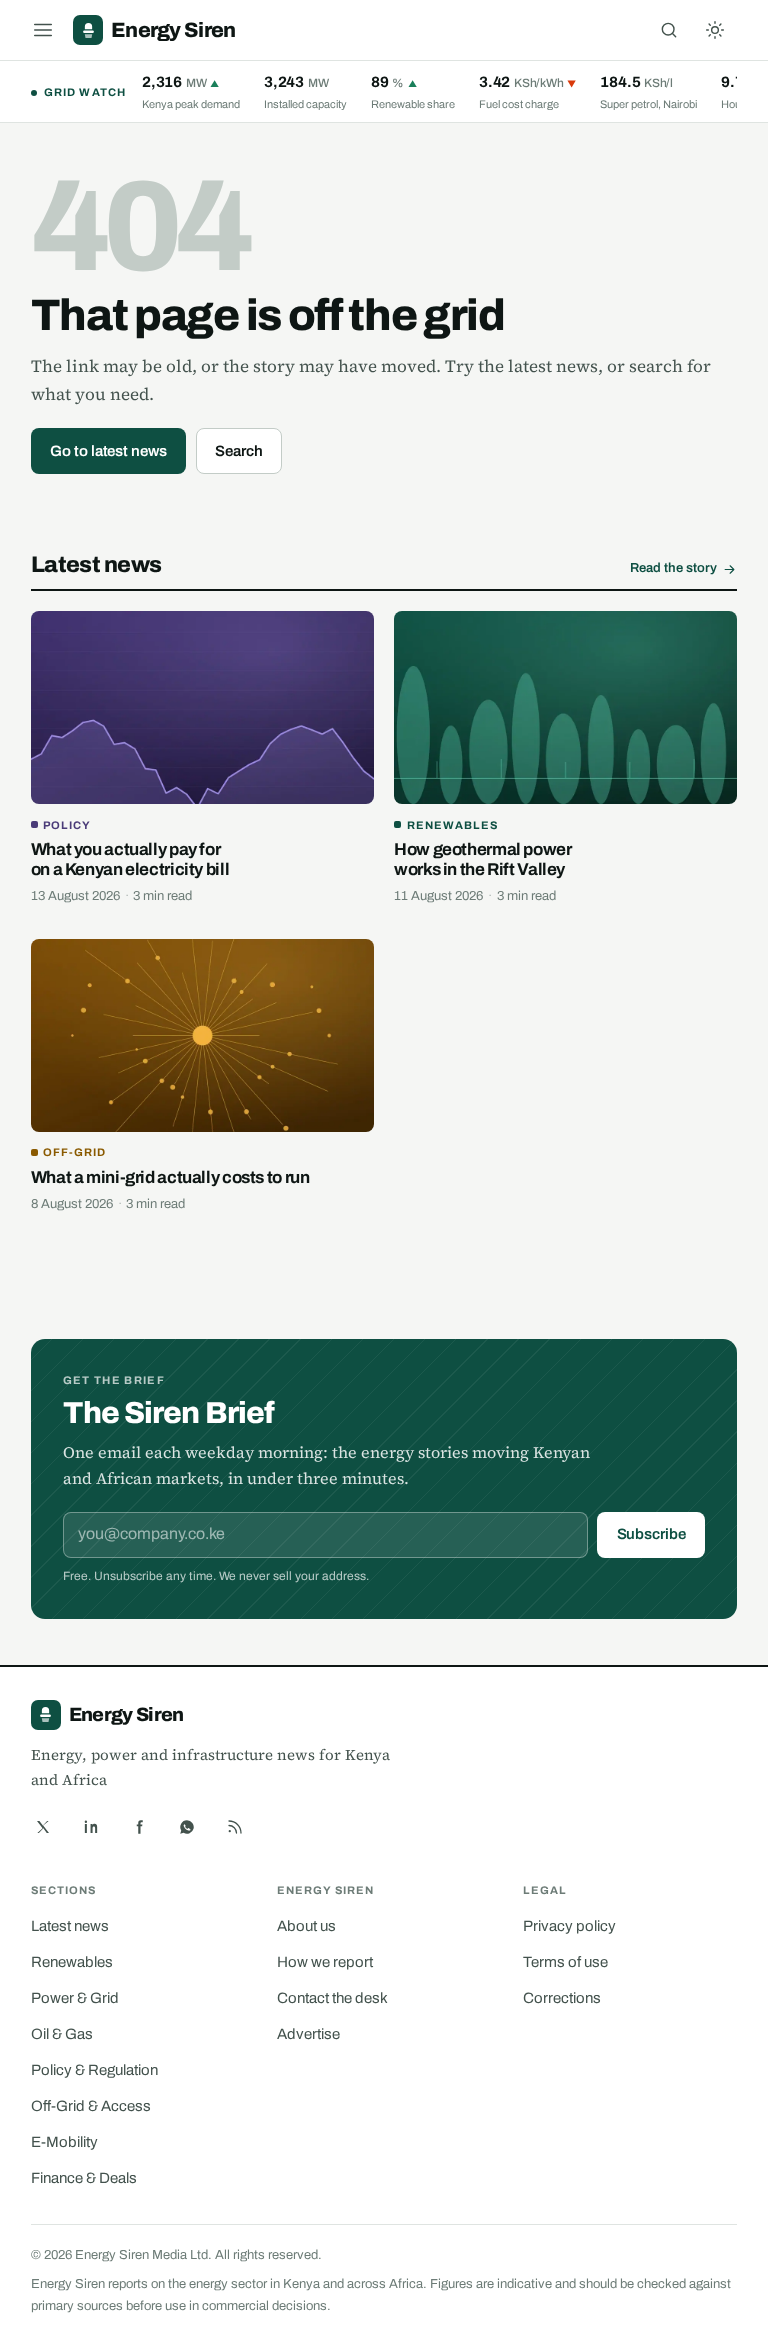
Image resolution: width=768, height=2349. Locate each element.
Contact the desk (332, 1998)
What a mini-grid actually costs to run (170, 1177)
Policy (67, 825)
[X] (43, 1827)
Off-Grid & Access (91, 2106)
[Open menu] (43, 30)
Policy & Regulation (94, 2070)
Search (239, 451)
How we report (325, 1962)
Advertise (308, 2034)
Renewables (452, 825)
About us (306, 1926)
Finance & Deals (84, 2178)
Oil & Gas (62, 2034)
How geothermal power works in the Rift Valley (483, 859)
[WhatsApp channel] (187, 1827)
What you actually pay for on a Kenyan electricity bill (130, 859)
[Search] (669, 30)
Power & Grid (75, 1998)
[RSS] (235, 1827)
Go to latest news (108, 451)
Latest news (70, 1926)
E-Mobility (64, 2142)
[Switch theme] (715, 30)
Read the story (673, 568)
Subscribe (651, 1534)
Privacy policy (569, 1926)
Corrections (562, 1998)
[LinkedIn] (91, 1827)
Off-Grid (74, 1152)
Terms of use (565, 1962)
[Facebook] (139, 1827)
